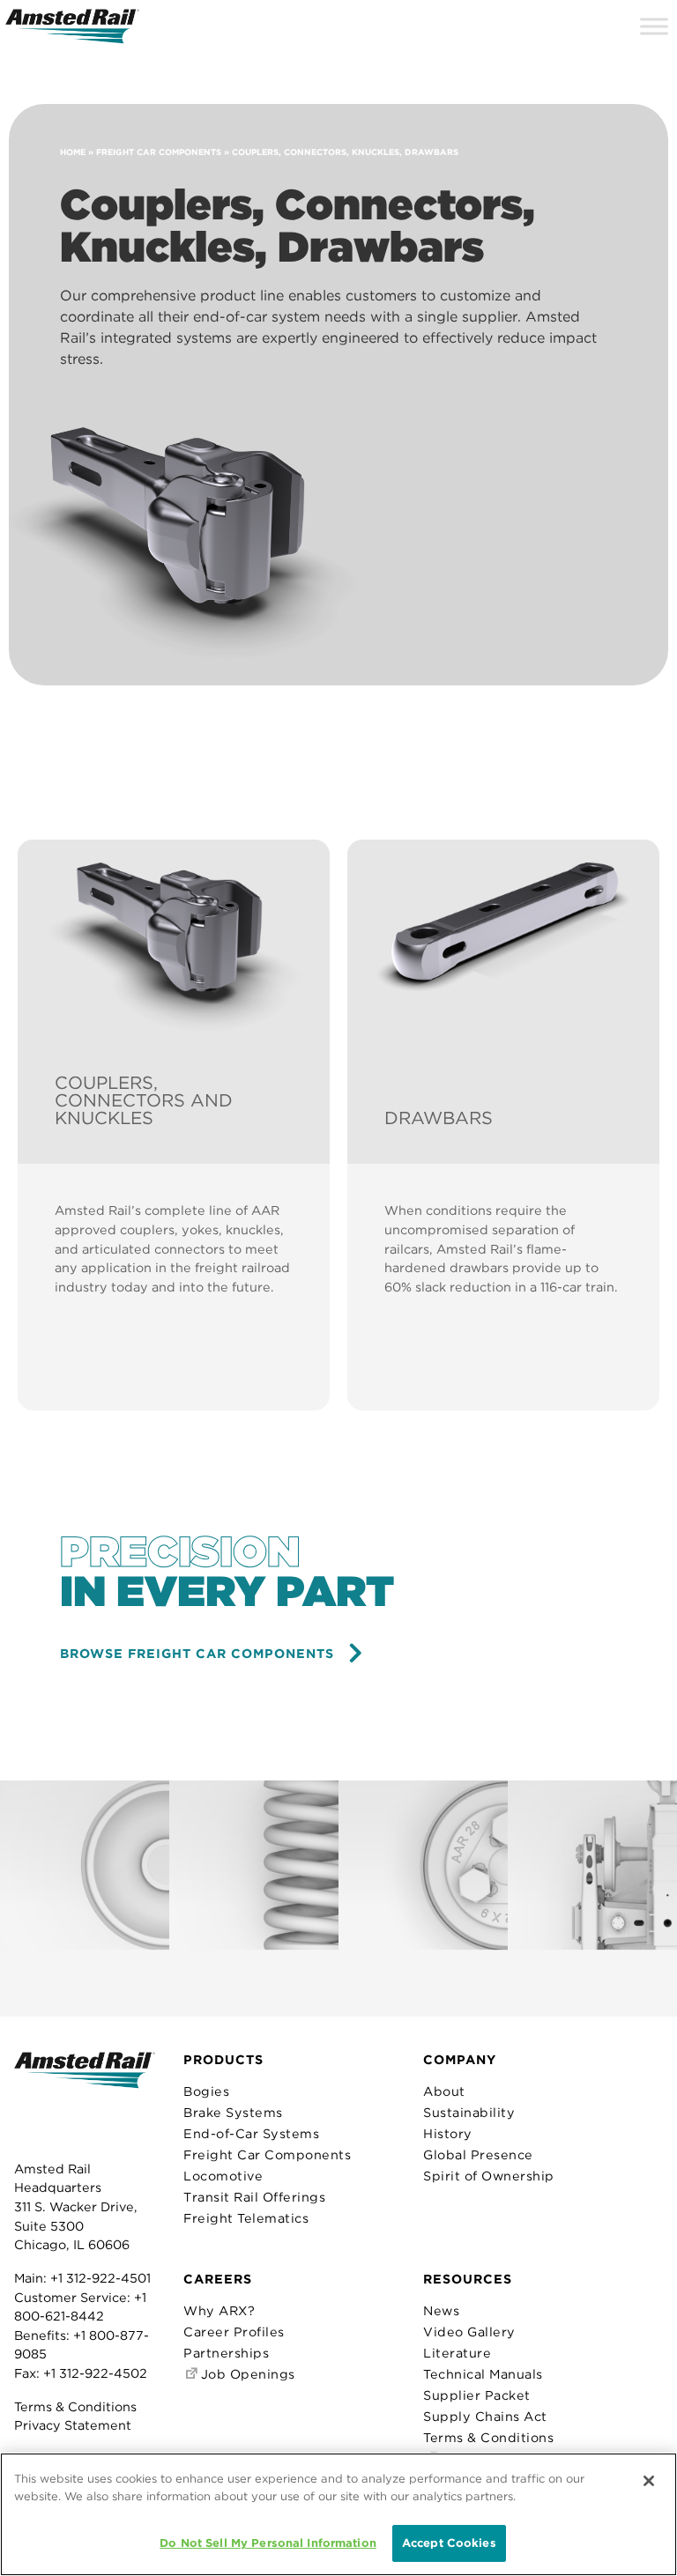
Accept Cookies (449, 2543)
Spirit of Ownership (489, 2176)
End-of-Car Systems (251, 2133)
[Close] (649, 2481)
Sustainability (469, 2112)
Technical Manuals (483, 2374)
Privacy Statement (73, 2425)
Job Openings (246, 2374)
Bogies (206, 2091)
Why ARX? (219, 2310)
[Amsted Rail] (85, 2097)
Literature (457, 2353)
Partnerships (226, 2353)
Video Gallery (469, 2332)
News (441, 2310)
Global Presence (478, 2154)
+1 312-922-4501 (100, 2278)
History (448, 2133)
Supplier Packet (477, 2395)
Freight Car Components (159, 152)
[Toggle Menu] (654, 26)
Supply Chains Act (485, 2416)
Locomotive (223, 2176)
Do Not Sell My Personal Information (268, 2543)
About (444, 2091)
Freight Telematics (246, 2218)
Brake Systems (233, 2112)
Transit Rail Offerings (254, 2197)
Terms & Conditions (75, 2406)
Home (73, 152)
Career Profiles (234, 2332)
